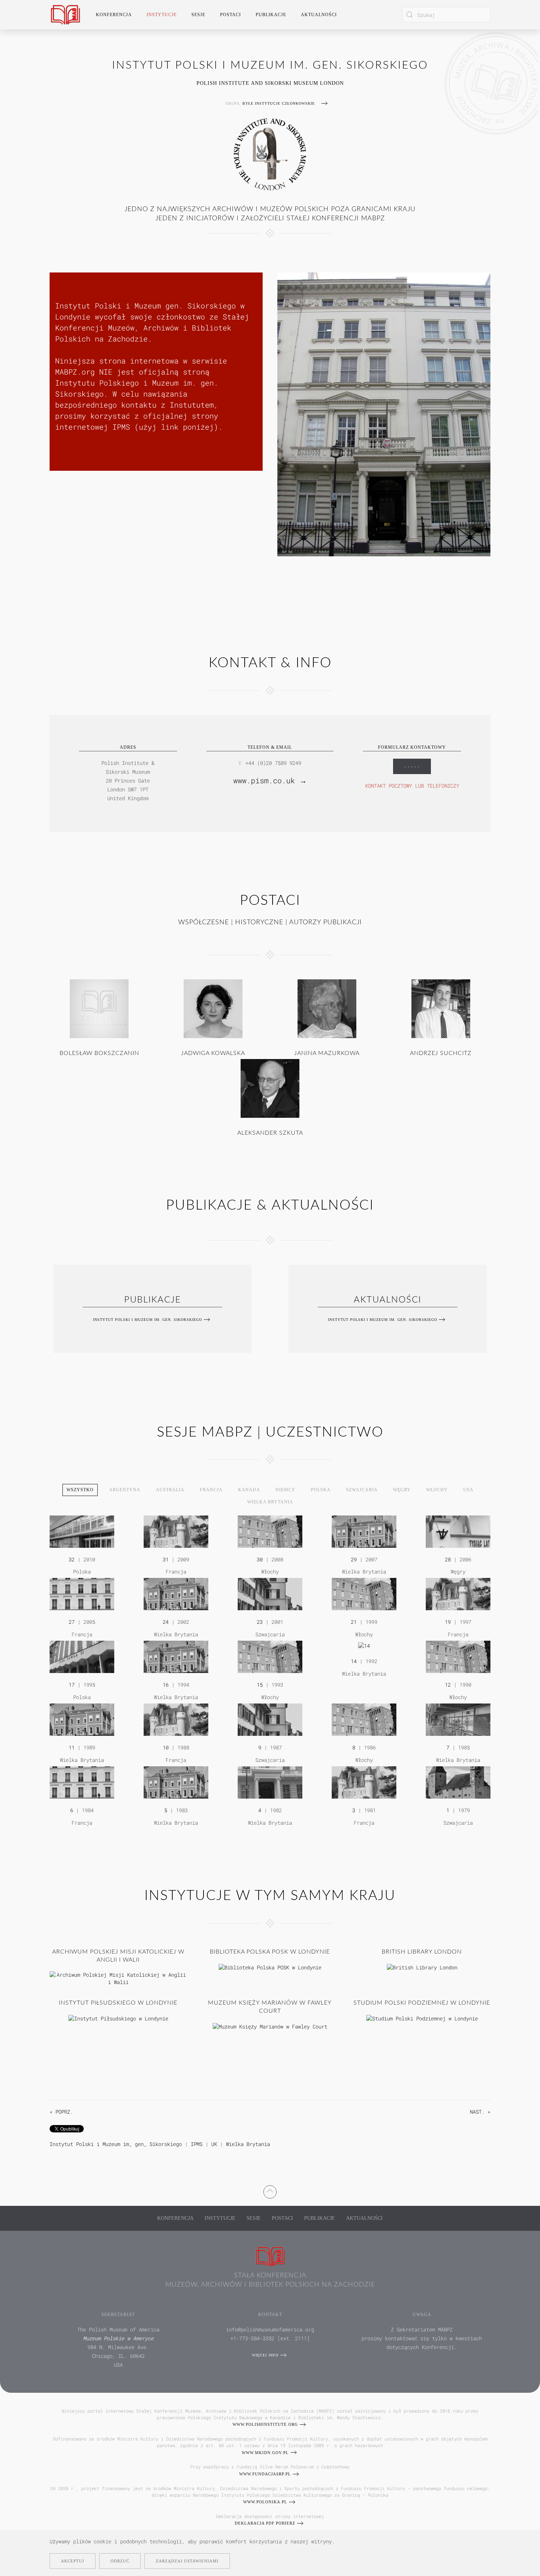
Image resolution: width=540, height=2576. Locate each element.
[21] (364, 1594)
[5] (176, 1782)
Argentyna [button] (125, 1490)
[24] (176, 1594)
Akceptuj (73, 2561)
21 (354, 1622)
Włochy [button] (437, 1490)
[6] (82, 1782)
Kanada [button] (249, 1490)
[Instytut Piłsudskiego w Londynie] (118, 2018)
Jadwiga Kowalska (213, 1053)
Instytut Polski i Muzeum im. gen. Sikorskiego (147, 1320)
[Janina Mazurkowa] (327, 1008)
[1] (458, 1782)
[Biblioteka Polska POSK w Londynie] (270, 1967)
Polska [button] (321, 1490)
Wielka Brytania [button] (270, 1502)
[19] (458, 1594)
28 (448, 1559)
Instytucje (220, 2218)
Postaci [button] (231, 15)
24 (166, 1622)
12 (448, 1685)
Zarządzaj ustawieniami (187, 2561)
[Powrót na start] (65, 15)
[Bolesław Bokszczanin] (99, 1008)
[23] (270, 1594)
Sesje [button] (198, 15)
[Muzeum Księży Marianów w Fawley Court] (270, 2026)
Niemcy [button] (285, 1490)
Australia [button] (170, 1490)
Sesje (254, 2218)
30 (260, 1559)
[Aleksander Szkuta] (270, 1088)
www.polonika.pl (265, 2502)
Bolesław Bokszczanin (99, 1053)
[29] (364, 1531)
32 (72, 1559)
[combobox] (446, 15)
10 (166, 1747)
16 (166, 1685)
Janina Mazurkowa (327, 1053)
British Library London (422, 1952)
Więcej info (265, 2355)
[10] (176, 1719)
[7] (458, 1719)
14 (354, 1661)
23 (260, 1622)
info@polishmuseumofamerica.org (270, 2329)
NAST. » (480, 2112)
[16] (176, 1656)
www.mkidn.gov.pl (265, 2453)
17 (72, 1685)
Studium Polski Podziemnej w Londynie (422, 2003)
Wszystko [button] (80, 1490)
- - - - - (412, 766)
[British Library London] (422, 1967)
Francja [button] (211, 1490)
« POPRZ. (61, 2112)
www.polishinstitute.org (265, 2424)
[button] (270, 2191)
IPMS (197, 2144)
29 (354, 1559)
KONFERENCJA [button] (114, 15)
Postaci (282, 2218)
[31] (176, 1531)
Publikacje (271, 15)
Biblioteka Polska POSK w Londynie (270, 1952)
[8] (364, 1719)
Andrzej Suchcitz (441, 1053)
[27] (82, 1594)
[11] (82, 1719)
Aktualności (319, 15)
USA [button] (468, 1490)
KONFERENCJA (175, 2218)
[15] (270, 1656)
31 (166, 1559)
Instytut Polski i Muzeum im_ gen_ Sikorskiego (116, 2144)
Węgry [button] (402, 1490)
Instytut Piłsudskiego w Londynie (118, 2003)
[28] (458, 1531)
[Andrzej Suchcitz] (441, 1008)
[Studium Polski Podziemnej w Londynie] (422, 2018)
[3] (364, 1782)
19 (448, 1622)
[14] (364, 1645)
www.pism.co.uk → (270, 780)
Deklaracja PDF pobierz (265, 2523)
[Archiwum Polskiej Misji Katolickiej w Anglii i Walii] (118, 1978)
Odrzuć (120, 2561)
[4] (270, 1782)
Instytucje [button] (162, 15)
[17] (82, 1656)
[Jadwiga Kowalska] (213, 1008)
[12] (458, 1656)
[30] (270, 1531)
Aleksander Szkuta (270, 1133)
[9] (270, 1719)
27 (72, 1622)
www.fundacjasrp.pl (265, 2474)
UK (214, 2144)
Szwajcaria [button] (362, 1490)
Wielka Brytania (248, 2144)
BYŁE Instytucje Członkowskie (279, 103)
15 (260, 1685)
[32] (82, 1531)
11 (72, 1747)
